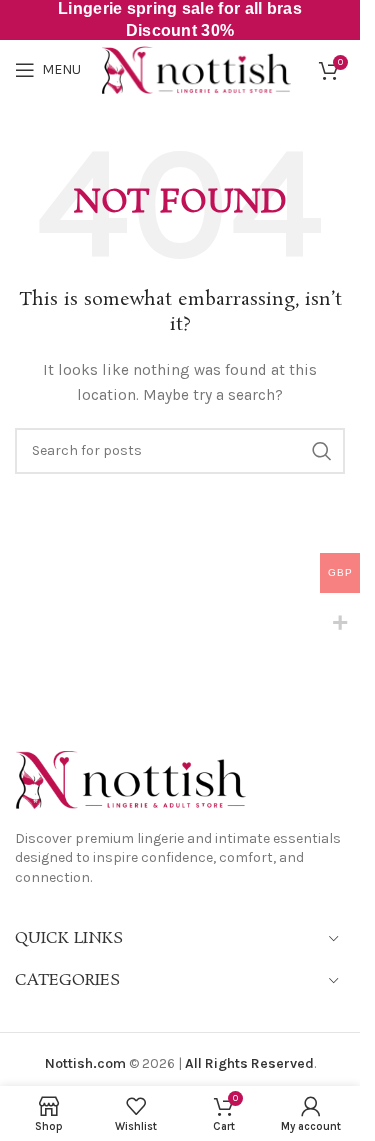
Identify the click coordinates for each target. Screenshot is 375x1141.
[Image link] (130, 778)
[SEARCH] (322, 451)
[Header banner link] (180, 20)
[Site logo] (196, 68)
